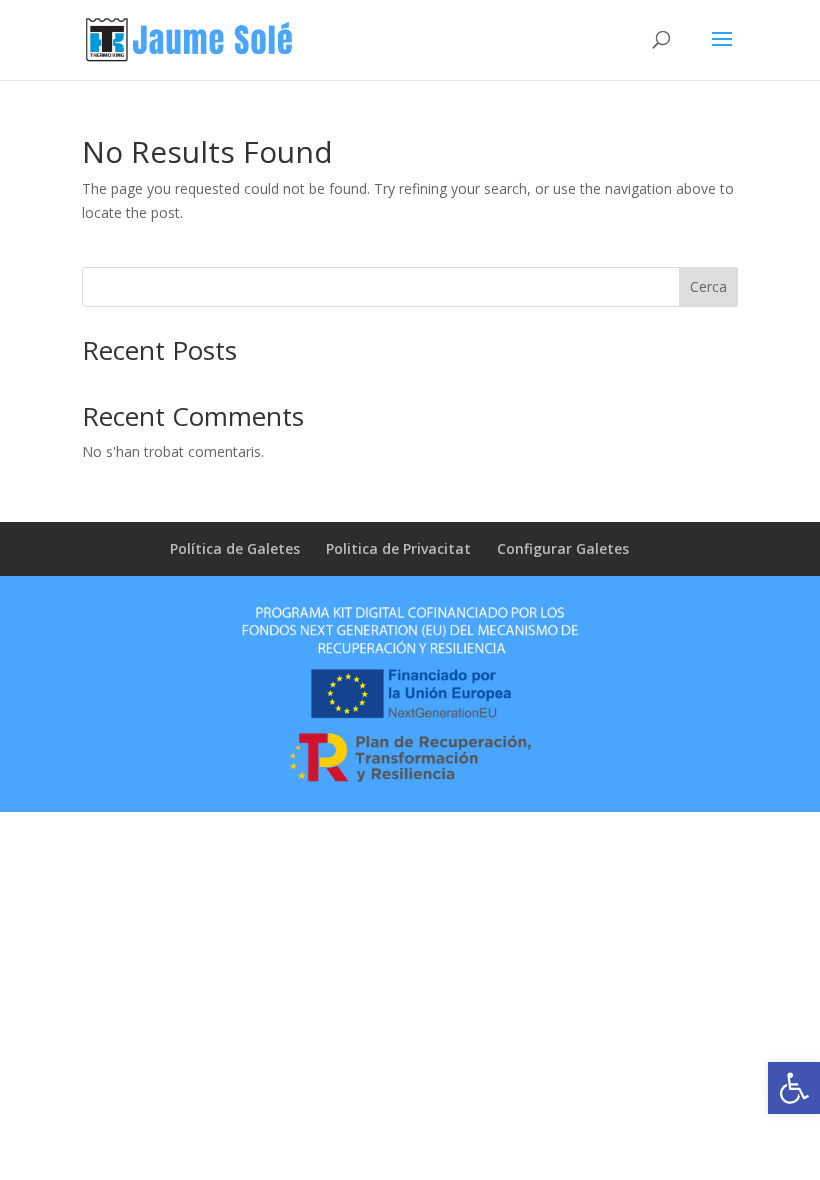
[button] (794, 1088)
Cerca (708, 286)
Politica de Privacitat (398, 548)
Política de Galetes (235, 548)
